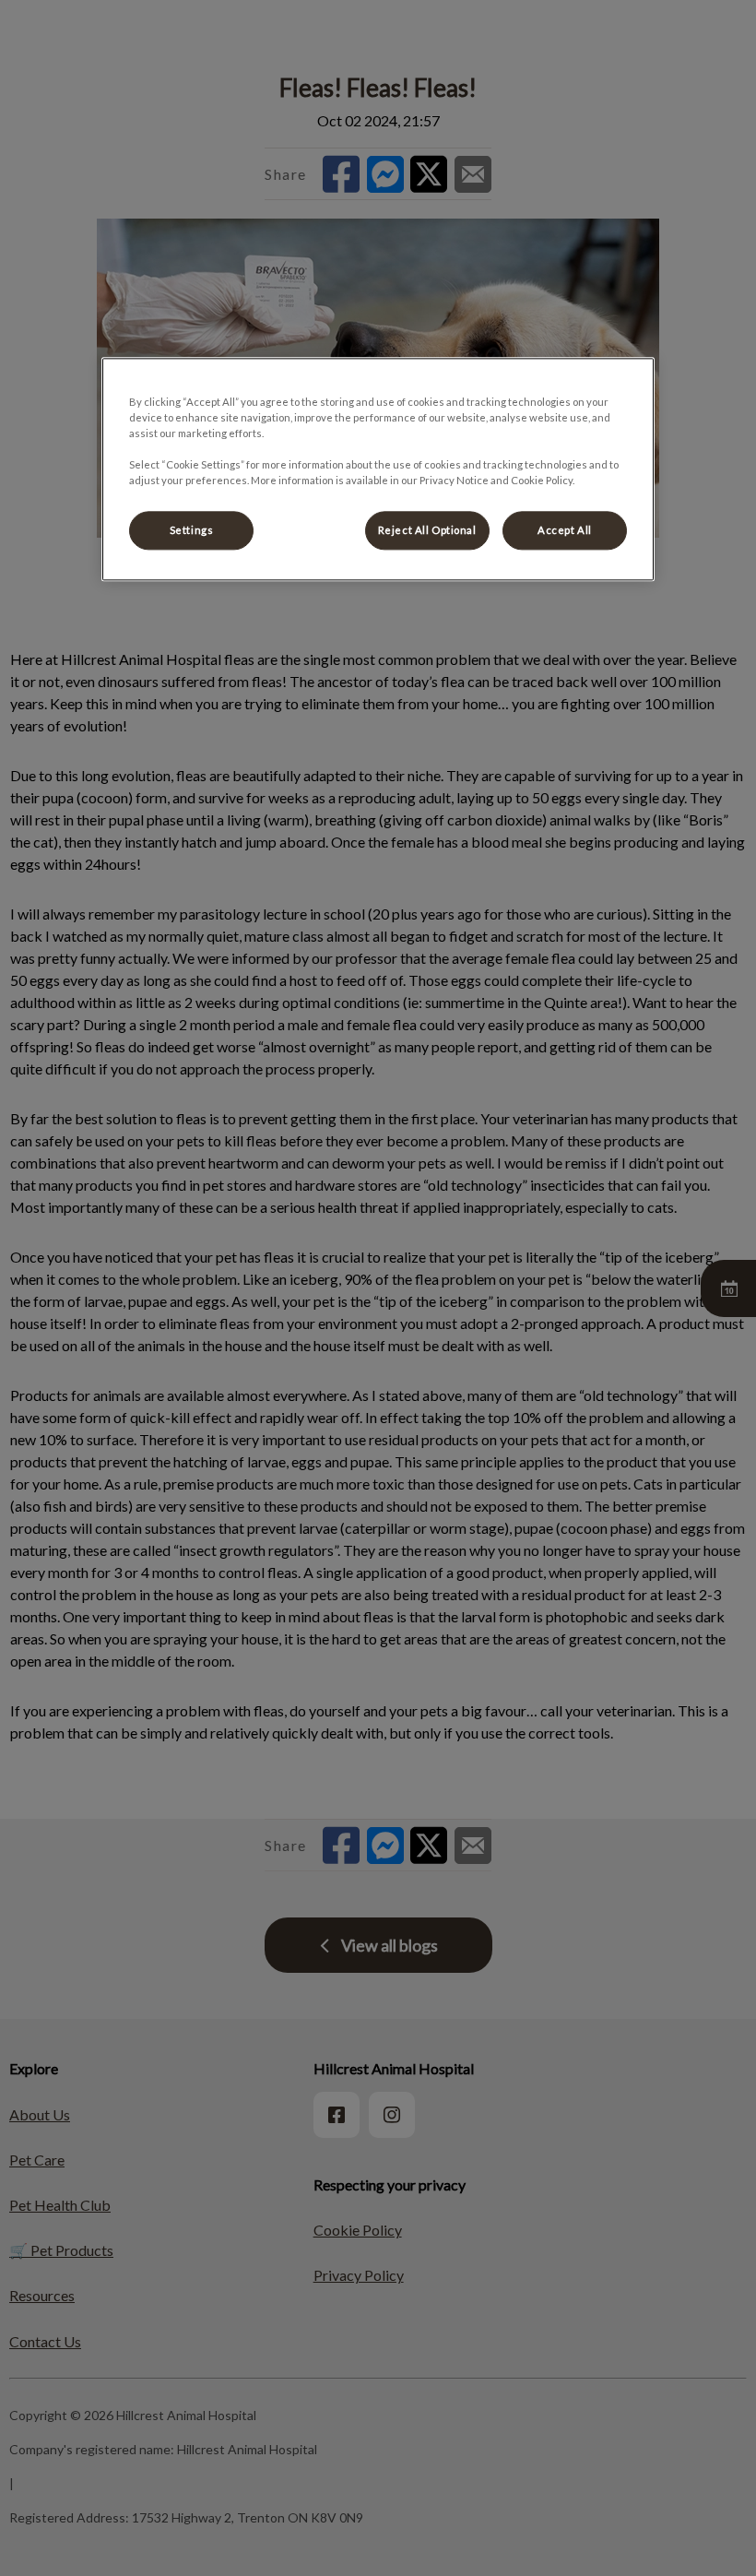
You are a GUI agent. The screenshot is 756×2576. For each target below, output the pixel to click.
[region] (378, 469)
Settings (192, 531)
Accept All (565, 531)
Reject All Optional (427, 531)
